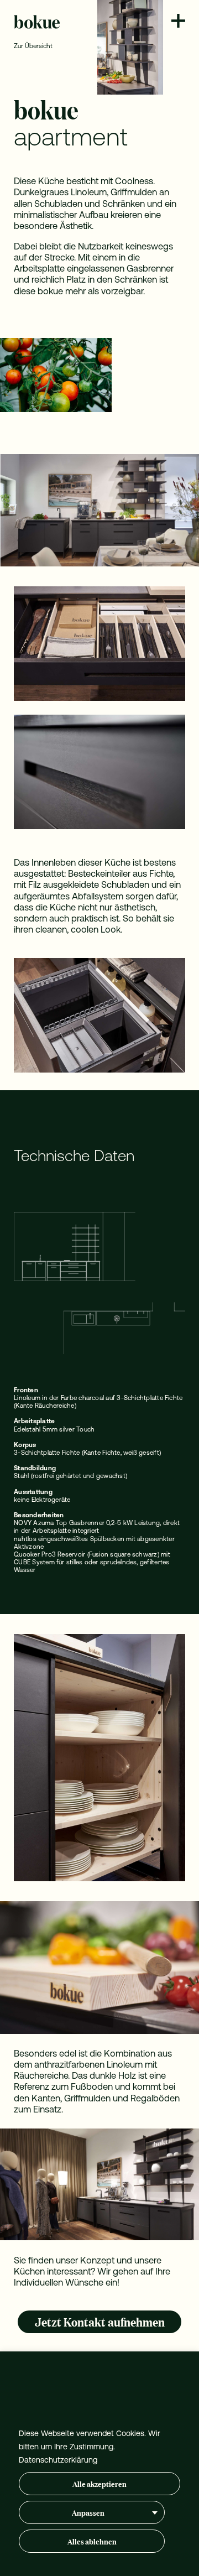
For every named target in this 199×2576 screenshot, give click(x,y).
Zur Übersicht (33, 46)
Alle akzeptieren (99, 2483)
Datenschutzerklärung (58, 2460)
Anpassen (88, 2512)
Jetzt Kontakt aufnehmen (100, 2321)
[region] (99, 2464)
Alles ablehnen (92, 2541)
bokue (37, 22)
